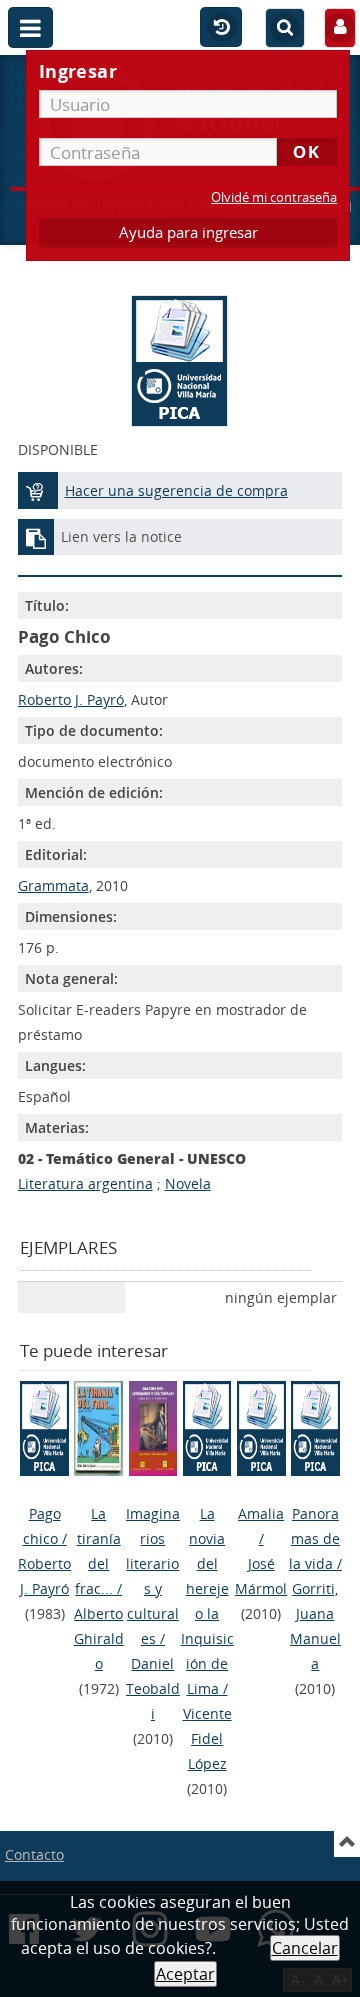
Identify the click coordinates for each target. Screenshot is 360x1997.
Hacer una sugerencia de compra (176, 490)
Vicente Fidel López (207, 1738)
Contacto (34, 1854)
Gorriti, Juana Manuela (315, 1626)
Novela (188, 1183)
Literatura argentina (85, 1183)
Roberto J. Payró (71, 699)
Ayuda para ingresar (188, 232)
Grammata (53, 885)
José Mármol (261, 1576)
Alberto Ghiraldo (99, 1638)
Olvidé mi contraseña (274, 197)
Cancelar (305, 1948)
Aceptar (185, 1974)
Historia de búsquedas (221, 28)
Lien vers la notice (121, 536)
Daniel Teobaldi (153, 1688)
